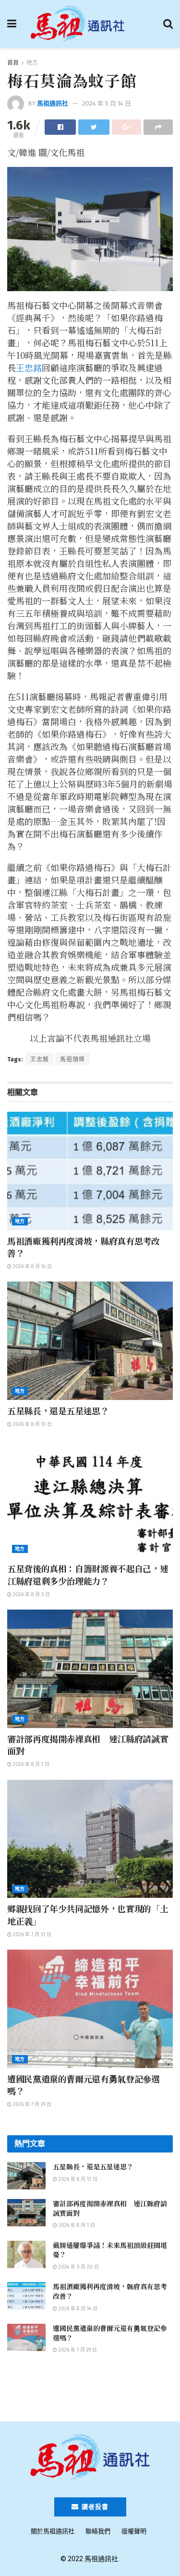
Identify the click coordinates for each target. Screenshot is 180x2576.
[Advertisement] (90, 2392)
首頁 (13, 63)
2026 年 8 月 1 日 (30, 1764)
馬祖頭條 (72, 1059)
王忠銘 (29, 367)
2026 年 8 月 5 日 (31, 1595)
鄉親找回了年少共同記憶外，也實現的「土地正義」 (88, 1914)
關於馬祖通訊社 (53, 2531)
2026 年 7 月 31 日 (31, 1935)
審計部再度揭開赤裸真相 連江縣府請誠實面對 (88, 1745)
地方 (32, 63)
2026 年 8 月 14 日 (32, 1267)
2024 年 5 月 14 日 (107, 103)
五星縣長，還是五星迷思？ (58, 1411)
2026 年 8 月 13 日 (32, 1424)
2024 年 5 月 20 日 (78, 2267)
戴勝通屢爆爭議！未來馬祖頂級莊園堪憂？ (110, 2250)
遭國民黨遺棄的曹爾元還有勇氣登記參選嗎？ (84, 2085)
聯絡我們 (98, 2531)
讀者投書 (94, 2507)
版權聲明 (134, 2531)
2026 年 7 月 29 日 (31, 2105)
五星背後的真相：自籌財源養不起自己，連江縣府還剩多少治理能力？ (88, 1574)
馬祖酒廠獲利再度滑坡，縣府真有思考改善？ (84, 1247)
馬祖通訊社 (53, 103)
